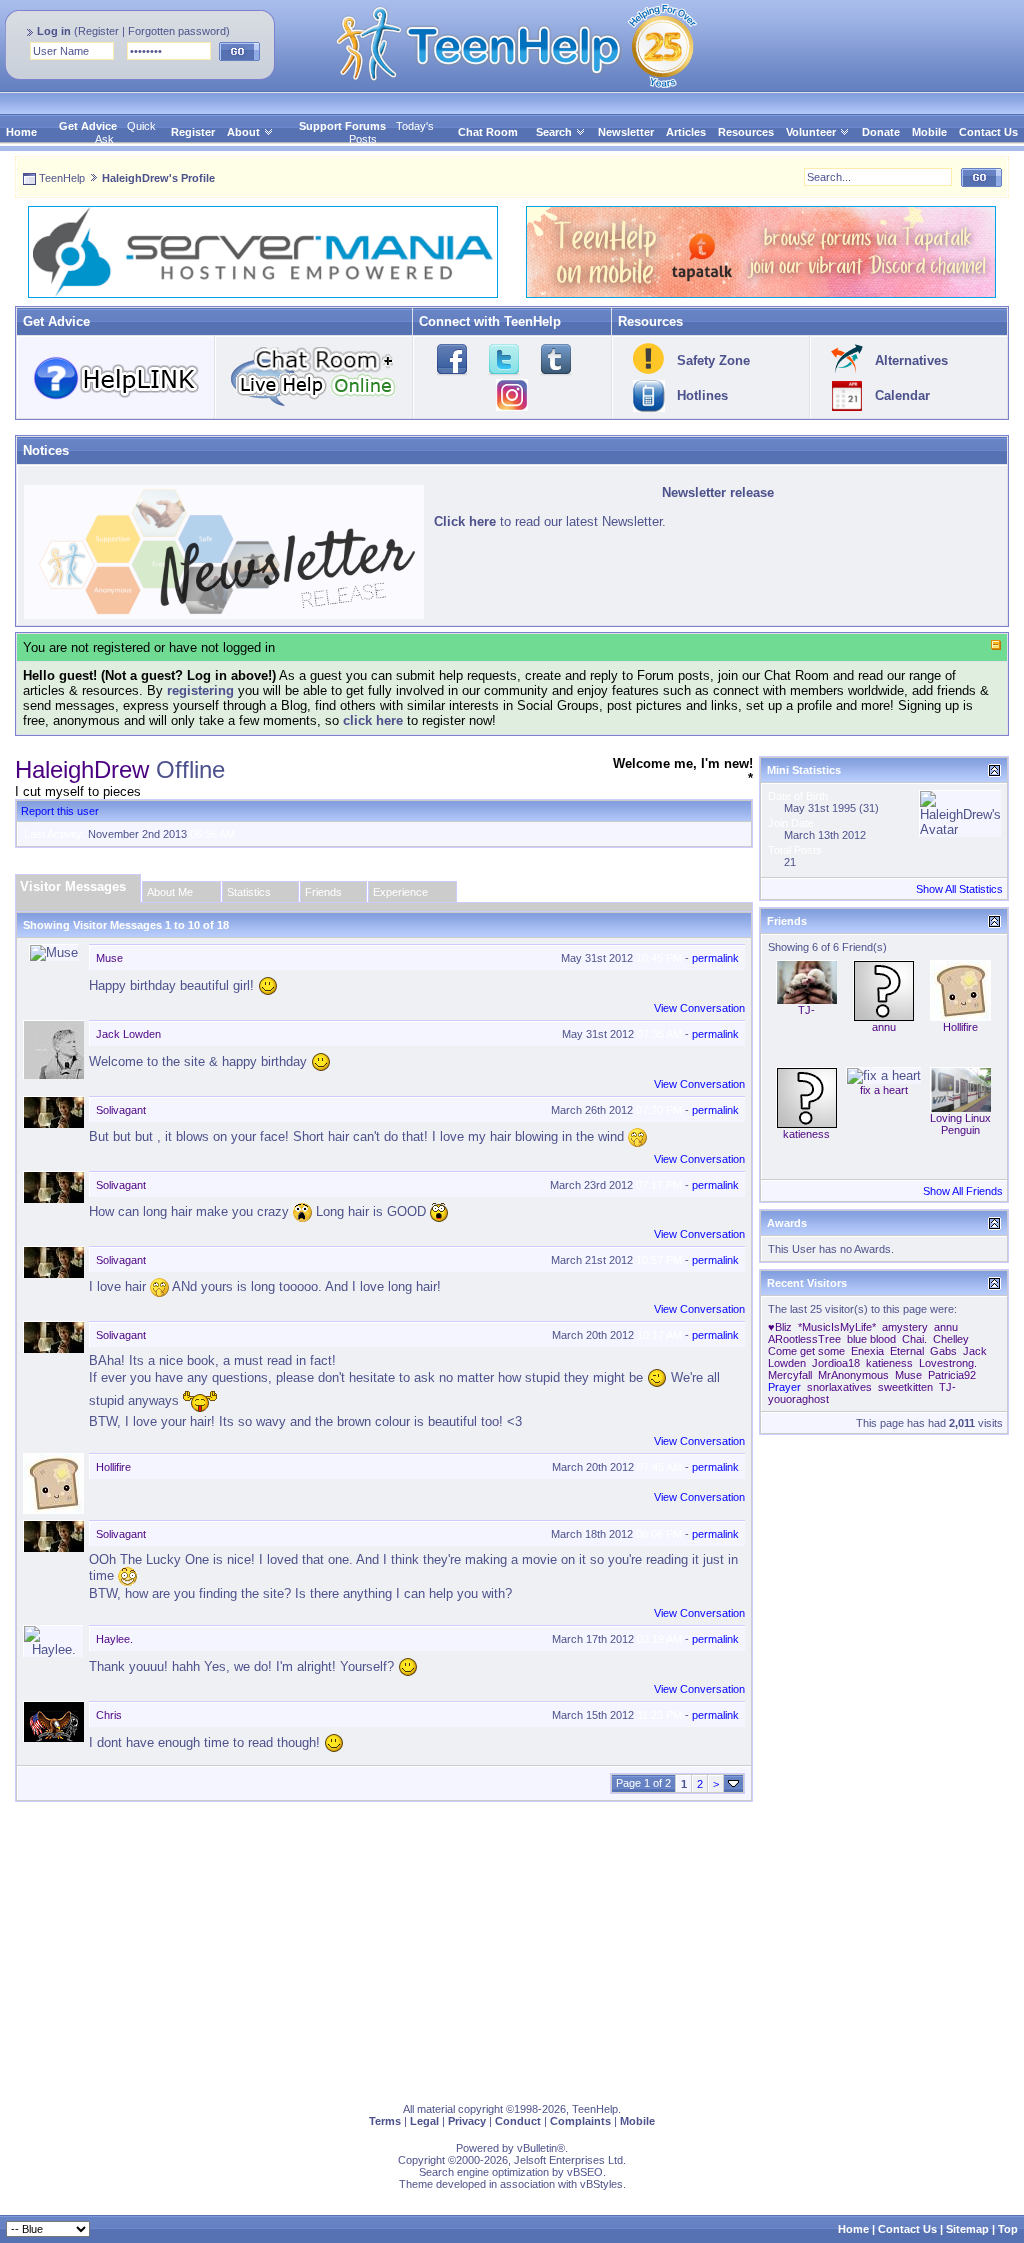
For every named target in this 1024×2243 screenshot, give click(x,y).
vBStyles (601, 2184)
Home (21, 132)
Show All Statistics (959, 889)
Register (98, 31)
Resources (746, 132)
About (243, 132)
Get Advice (88, 126)
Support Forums (342, 126)
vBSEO (585, 2172)
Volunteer (811, 132)
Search (554, 132)
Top (1008, 2229)
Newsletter (626, 132)
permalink (715, 958)
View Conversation (699, 1008)
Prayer (784, 1387)
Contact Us (988, 132)
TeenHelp (62, 178)
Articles (686, 132)
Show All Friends (963, 1191)
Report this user (60, 811)
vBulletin (537, 2148)
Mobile (929, 132)
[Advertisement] (512, 1948)
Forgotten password (177, 31)
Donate (881, 132)
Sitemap (967, 2229)
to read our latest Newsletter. (550, 521)
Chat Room (488, 132)
